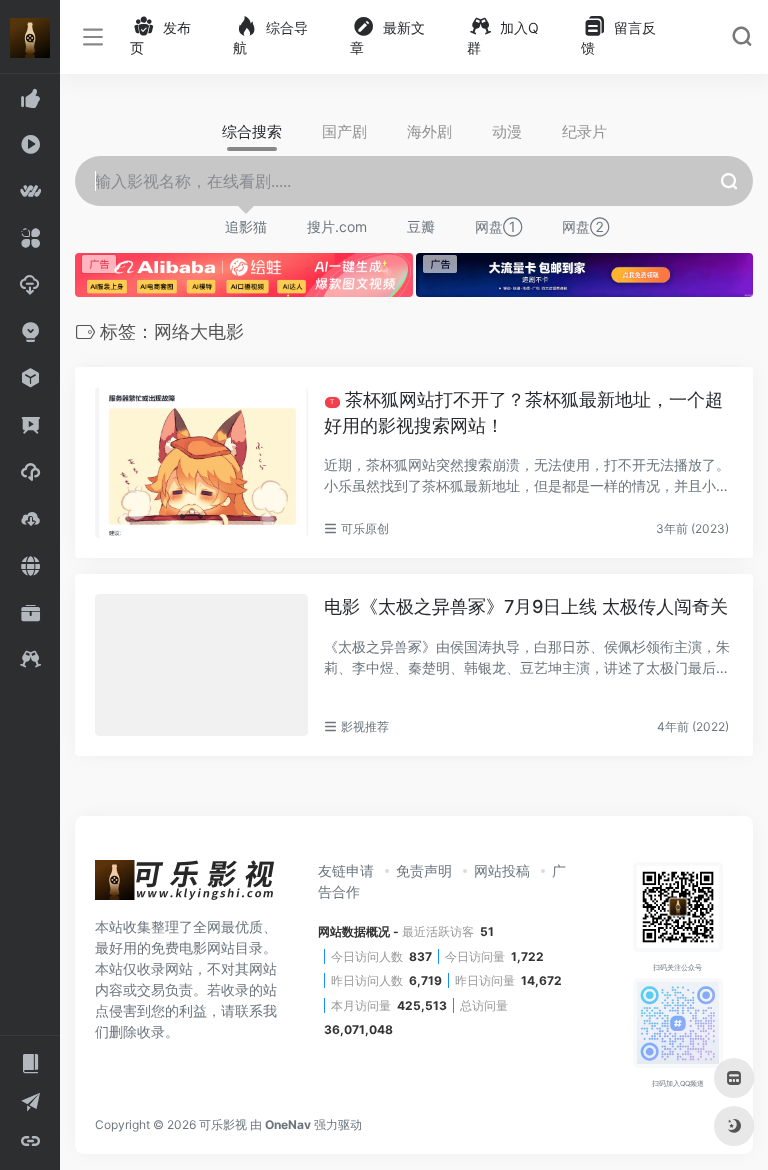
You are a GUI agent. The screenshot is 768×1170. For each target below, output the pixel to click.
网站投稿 (502, 870)
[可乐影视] (185, 886)
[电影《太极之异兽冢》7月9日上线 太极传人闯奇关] (201, 665)
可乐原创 (365, 528)
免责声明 (424, 870)
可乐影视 (223, 1124)
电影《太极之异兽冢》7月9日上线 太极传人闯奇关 (526, 606)
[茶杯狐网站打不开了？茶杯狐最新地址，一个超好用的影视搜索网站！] (201, 462)
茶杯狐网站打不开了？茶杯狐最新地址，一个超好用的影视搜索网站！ (523, 412)
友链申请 (346, 870)
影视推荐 (365, 726)
